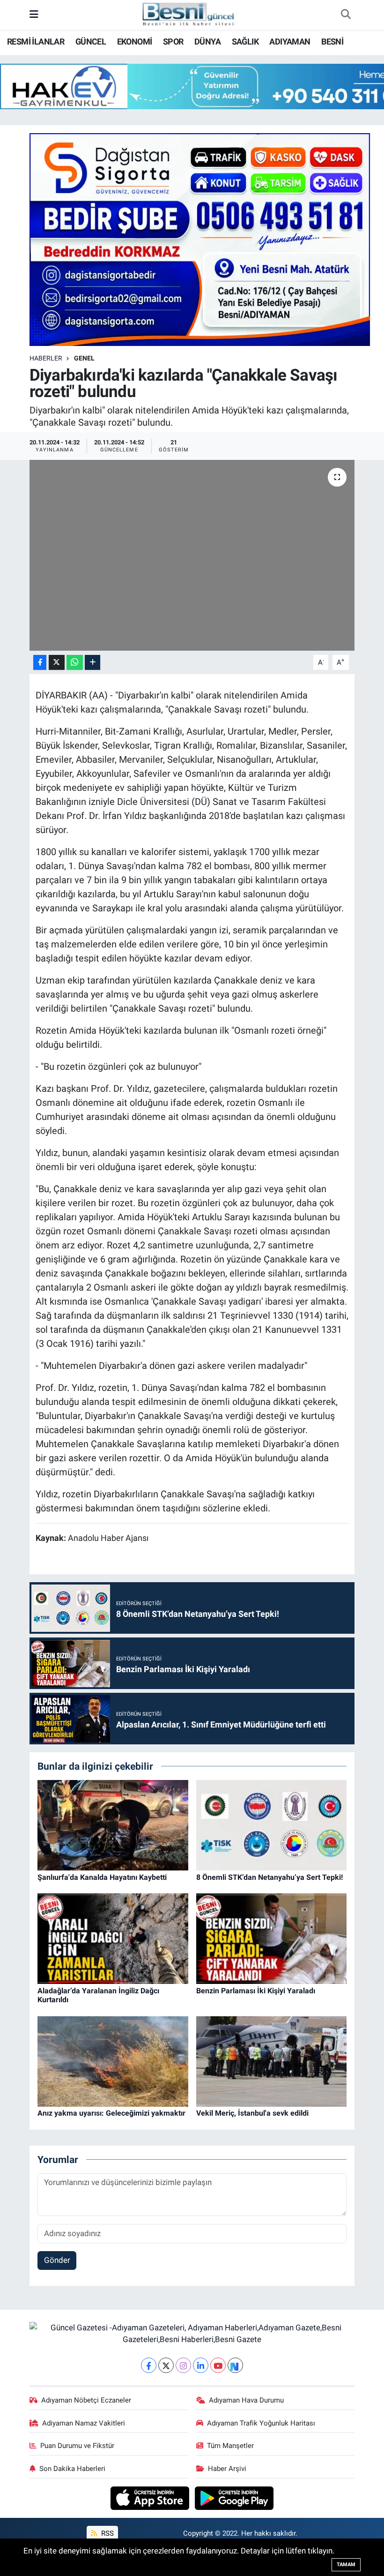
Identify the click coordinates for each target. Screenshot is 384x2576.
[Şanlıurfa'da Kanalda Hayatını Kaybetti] (113, 1825)
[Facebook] (149, 2365)
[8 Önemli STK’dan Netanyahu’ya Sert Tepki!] (272, 1825)
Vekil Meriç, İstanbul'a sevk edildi (252, 2113)
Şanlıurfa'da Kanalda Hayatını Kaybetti (102, 1877)
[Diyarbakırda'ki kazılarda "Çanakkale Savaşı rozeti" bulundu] (192, 555)
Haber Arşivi (227, 2469)
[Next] (235, 2365)
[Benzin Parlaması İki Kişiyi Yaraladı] (272, 1938)
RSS (107, 2533)
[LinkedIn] (201, 2365)
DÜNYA (207, 41)
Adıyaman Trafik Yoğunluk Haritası (261, 2423)
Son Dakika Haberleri (72, 2469)
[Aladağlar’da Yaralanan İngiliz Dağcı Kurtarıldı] (113, 1938)
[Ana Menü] (34, 15)
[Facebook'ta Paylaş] (40, 663)
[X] (166, 2365)
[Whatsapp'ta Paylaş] (75, 663)
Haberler (46, 358)
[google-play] (234, 2497)
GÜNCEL (91, 41)
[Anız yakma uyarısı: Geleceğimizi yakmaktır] (113, 2061)
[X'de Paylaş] (57, 663)
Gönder (57, 2260)
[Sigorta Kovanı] (200, 239)
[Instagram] (183, 2365)
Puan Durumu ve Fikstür (77, 2446)
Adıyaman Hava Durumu (246, 2400)
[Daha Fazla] (92, 663)
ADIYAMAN (290, 41)
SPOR (173, 41)
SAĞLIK (245, 41)
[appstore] (151, 2497)
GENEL (84, 358)
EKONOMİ (135, 41)
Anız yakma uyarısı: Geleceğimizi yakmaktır (111, 2113)
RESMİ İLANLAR (36, 41)
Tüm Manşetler (230, 2446)
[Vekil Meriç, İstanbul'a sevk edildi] (272, 2061)
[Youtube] (218, 2365)
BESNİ (332, 41)
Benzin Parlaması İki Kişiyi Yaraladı (256, 1991)
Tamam (346, 2565)
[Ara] (346, 15)
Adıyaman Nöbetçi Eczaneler (86, 2400)
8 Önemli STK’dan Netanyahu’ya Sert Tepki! (270, 1877)
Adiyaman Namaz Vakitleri (84, 2423)
